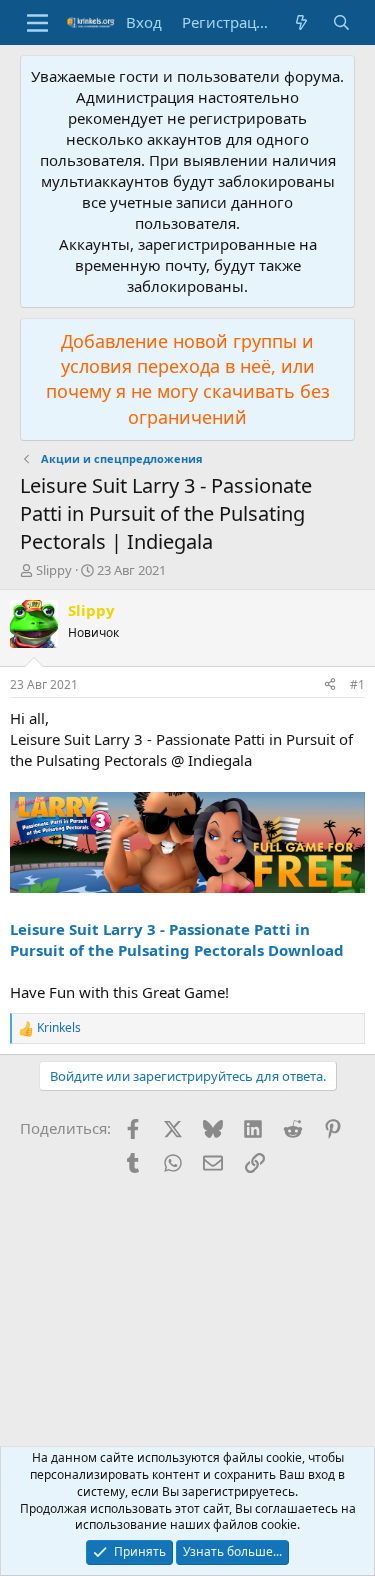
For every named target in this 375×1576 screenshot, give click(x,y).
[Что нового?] (301, 22)
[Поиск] (341, 22)
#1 (357, 684)
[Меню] (37, 23)
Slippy (54, 570)
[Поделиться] (330, 685)
